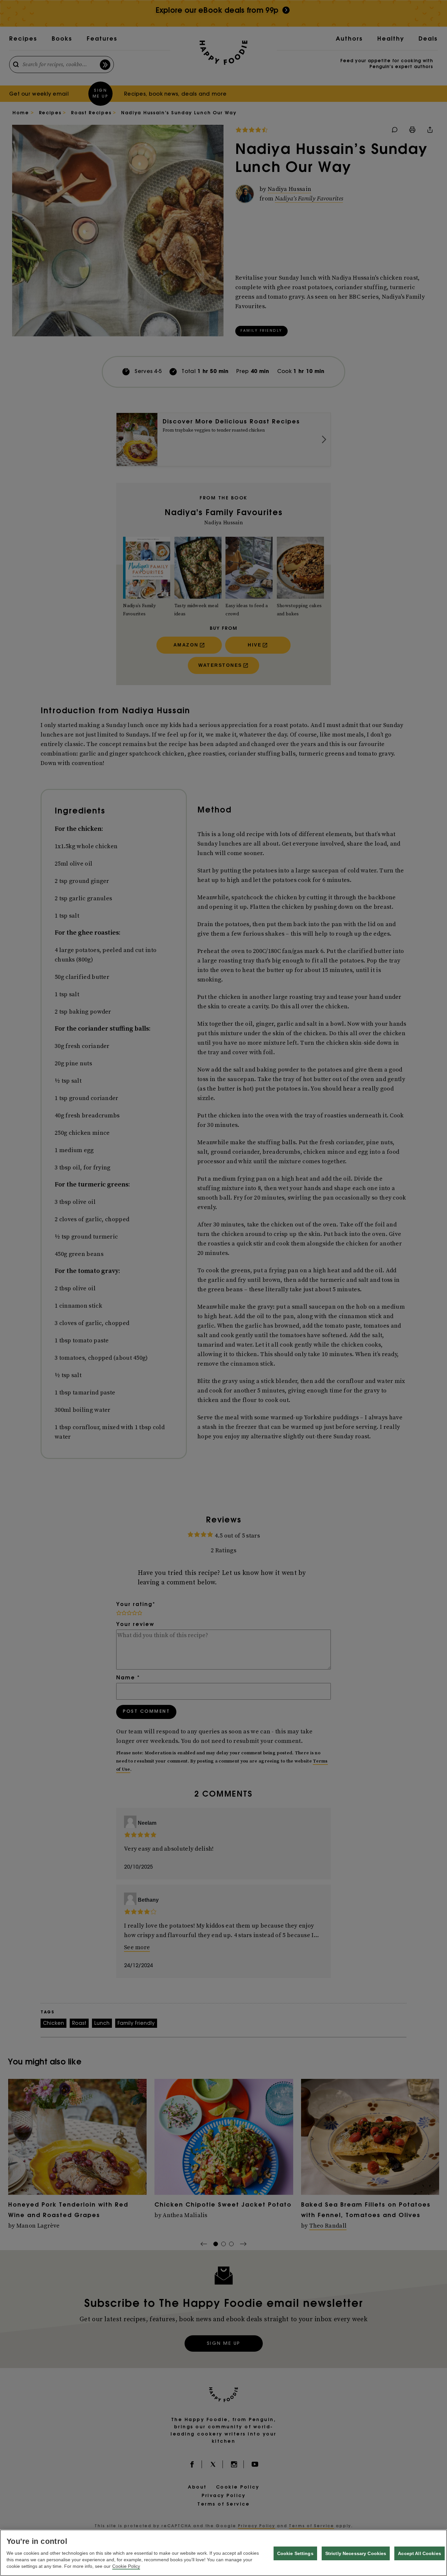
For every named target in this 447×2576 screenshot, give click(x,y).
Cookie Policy (126, 2566)
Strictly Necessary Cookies (356, 2553)
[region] (223, 2553)
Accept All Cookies (420, 2553)
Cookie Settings (295, 2553)
